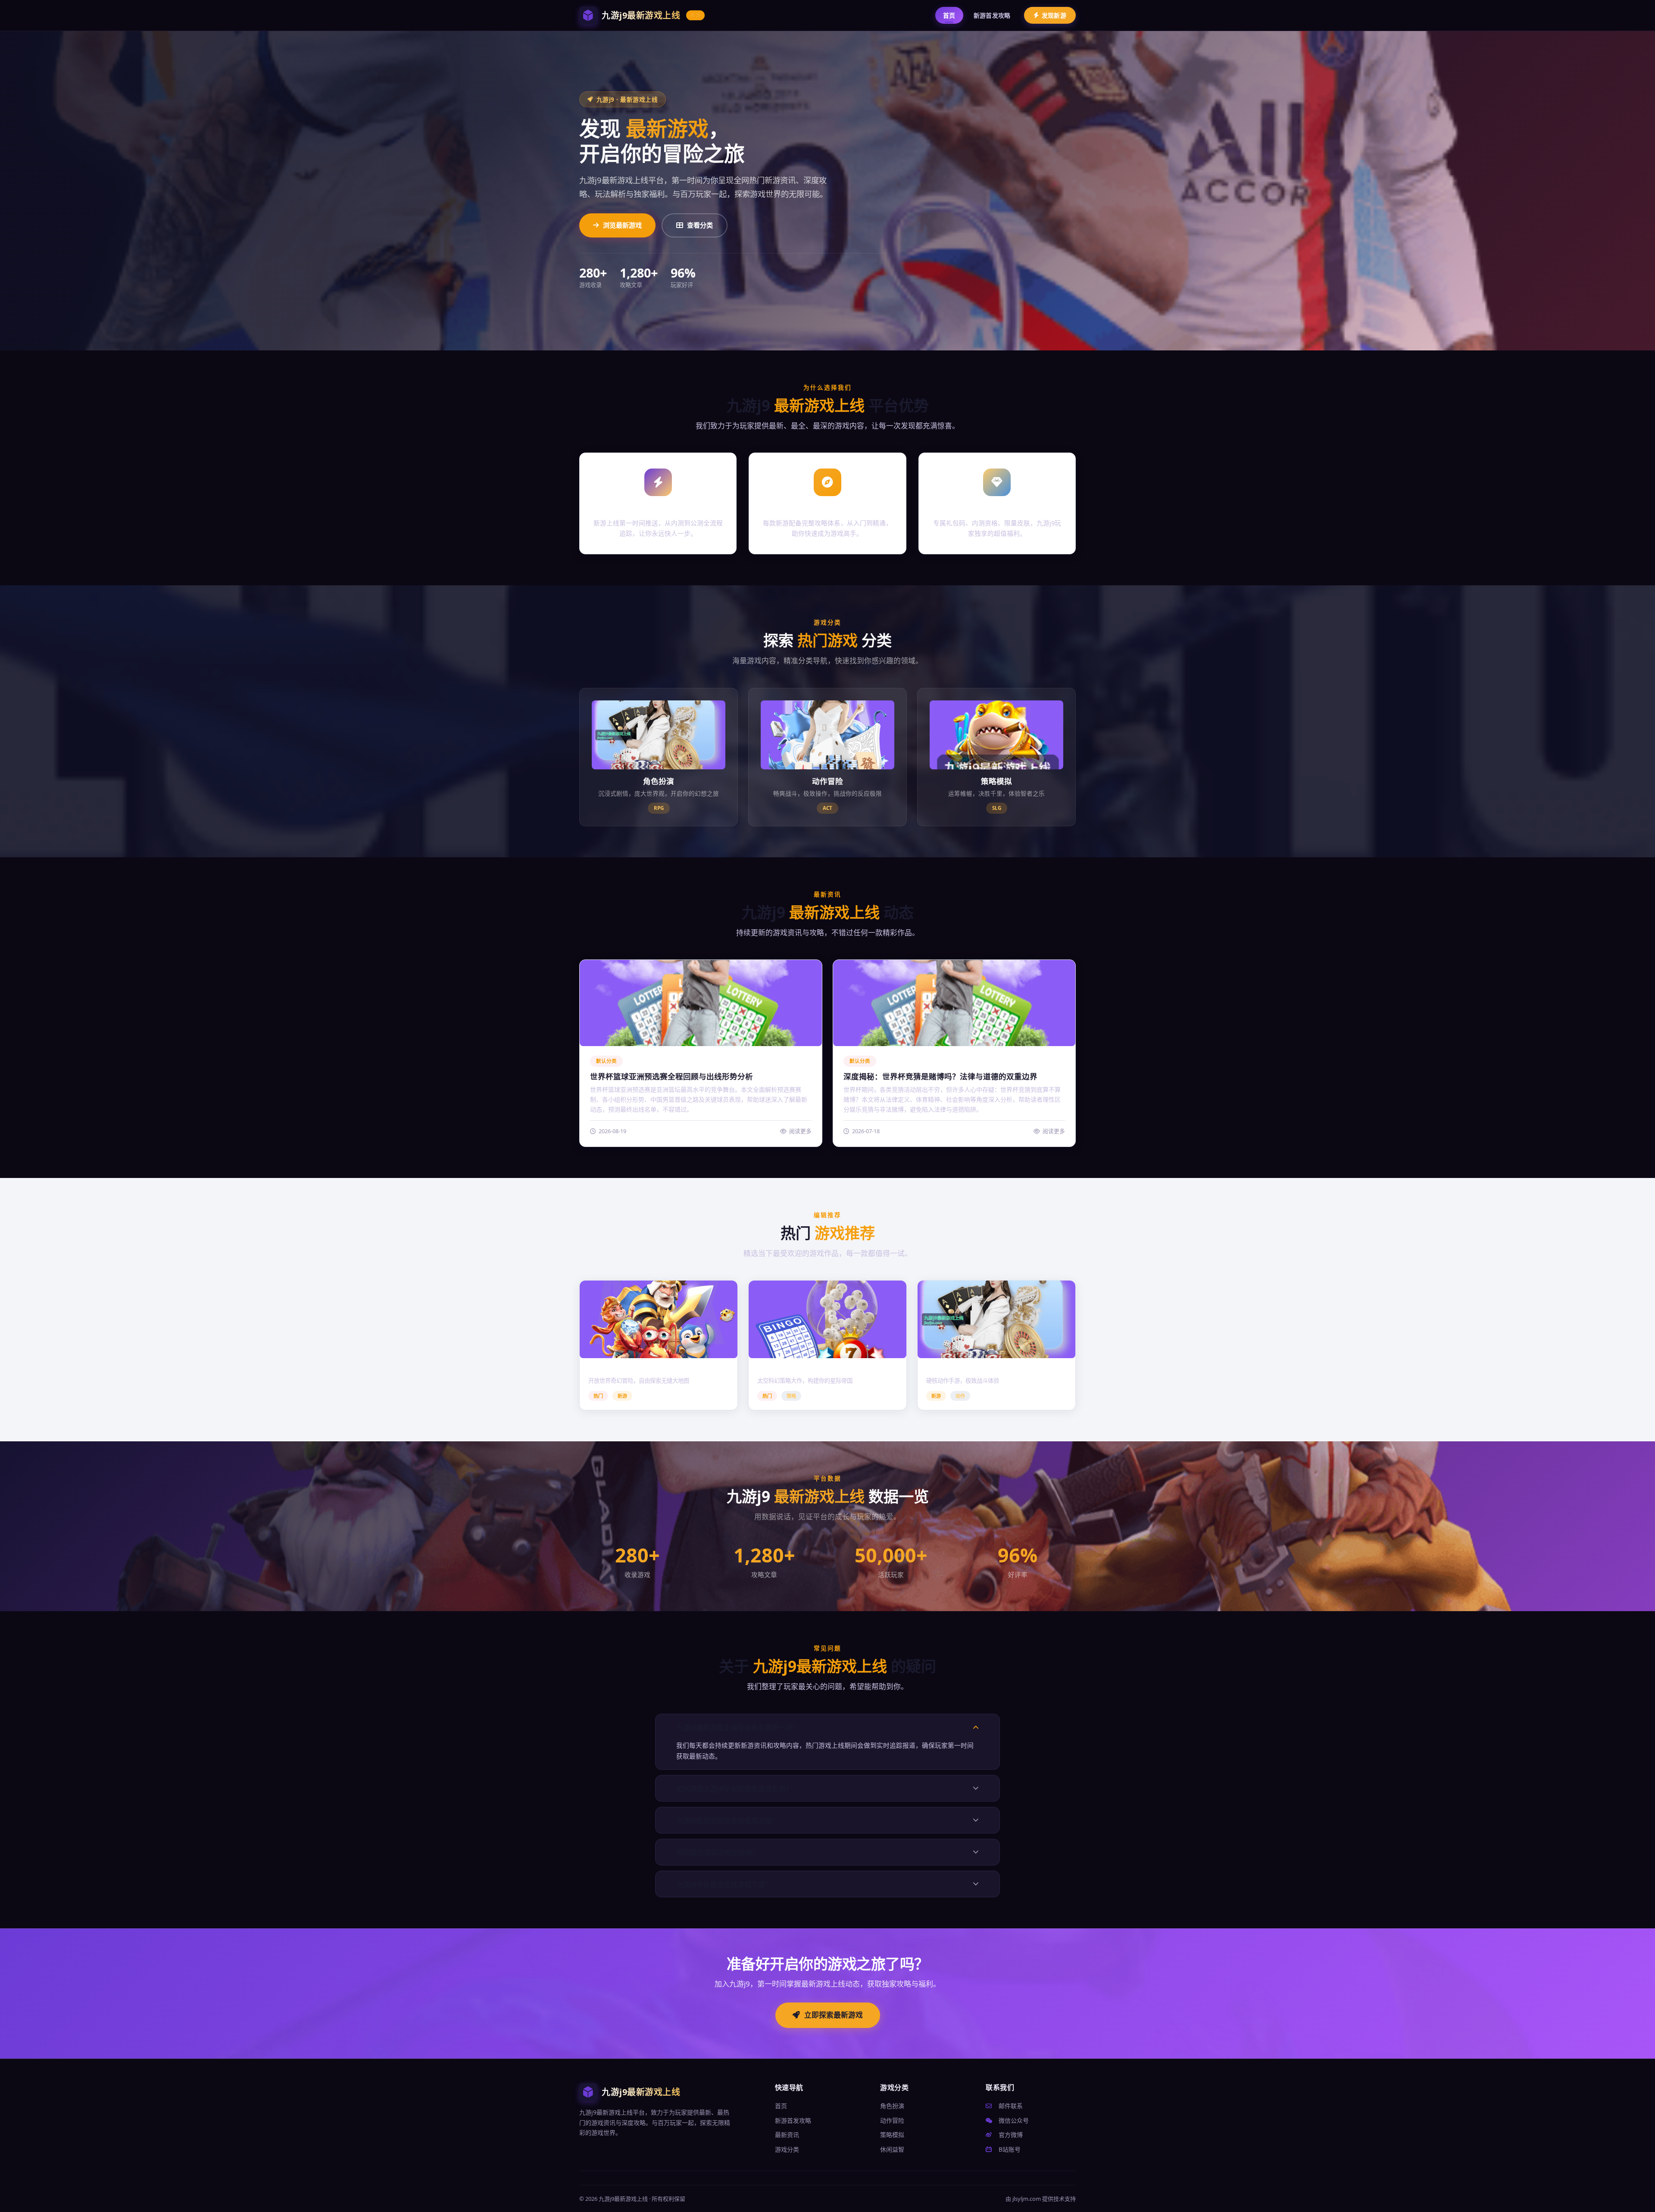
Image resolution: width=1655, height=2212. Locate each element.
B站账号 (1009, 2149)
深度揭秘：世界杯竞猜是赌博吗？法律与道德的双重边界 (940, 1076)
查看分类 (700, 225)
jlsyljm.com (1027, 2199)
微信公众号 (1013, 2120)
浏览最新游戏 (622, 225)
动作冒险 (892, 2120)
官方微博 (1010, 2135)
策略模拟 (892, 2135)
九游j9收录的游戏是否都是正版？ (728, 1821)
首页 (949, 15)
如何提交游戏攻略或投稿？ (718, 1853)
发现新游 (1054, 15)
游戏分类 (787, 2149)
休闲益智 (892, 2149)
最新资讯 (787, 2135)
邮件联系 (1010, 2106)
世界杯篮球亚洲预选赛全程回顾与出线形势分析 (671, 1076)
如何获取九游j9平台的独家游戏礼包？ (734, 1789)
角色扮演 (892, 2106)
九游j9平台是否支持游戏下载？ (724, 1884)
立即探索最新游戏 (834, 2015)
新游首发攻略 (992, 15)
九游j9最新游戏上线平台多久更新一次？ (738, 1728)
